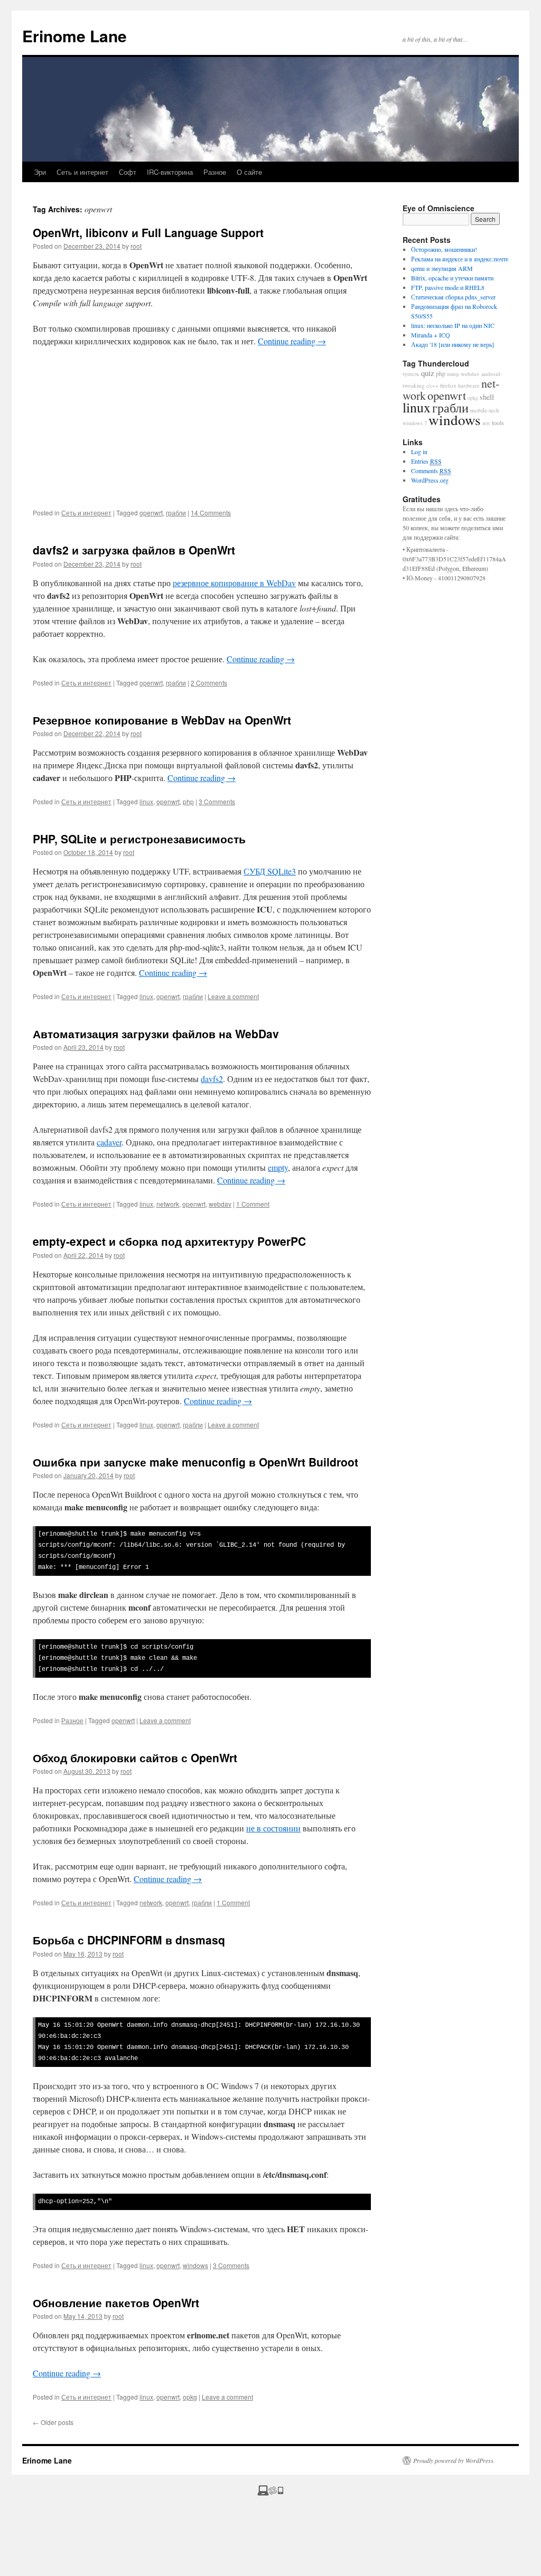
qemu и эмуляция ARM (442, 268)
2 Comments (209, 683)
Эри (40, 172)
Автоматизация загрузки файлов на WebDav (156, 1033)
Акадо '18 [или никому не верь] (453, 344)
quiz (428, 373)
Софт (128, 172)
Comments (431, 471)
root (136, 246)
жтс (486, 423)
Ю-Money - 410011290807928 (446, 578)
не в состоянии (273, 1828)
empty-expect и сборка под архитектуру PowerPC (169, 1241)
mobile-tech (485, 410)
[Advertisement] (202, 434)
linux (146, 801)
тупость (411, 374)
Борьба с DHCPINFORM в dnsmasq (129, 1940)
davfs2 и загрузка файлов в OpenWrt (134, 550)
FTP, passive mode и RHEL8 (448, 287)
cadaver (109, 1142)
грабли (176, 513)
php (188, 801)
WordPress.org (430, 480)
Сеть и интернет (82, 172)
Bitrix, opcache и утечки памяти (452, 278)
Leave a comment (233, 996)
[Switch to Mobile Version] (270, 2493)
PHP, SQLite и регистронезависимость (139, 839)
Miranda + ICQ (431, 335)
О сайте (249, 172)
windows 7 (415, 423)
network (168, 1204)
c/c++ (432, 386)
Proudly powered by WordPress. (454, 2460)
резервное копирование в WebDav (234, 583)
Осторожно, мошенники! (444, 249)
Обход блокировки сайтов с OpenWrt (135, 1757)
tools (498, 422)
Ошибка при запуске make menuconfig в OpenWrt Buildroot (195, 1462)
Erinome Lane (74, 36)
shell (487, 397)
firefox (448, 385)
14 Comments (211, 513)
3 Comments (217, 801)
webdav (220, 1204)
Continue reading (292, 341)
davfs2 (212, 1079)
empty (278, 1167)
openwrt (151, 513)
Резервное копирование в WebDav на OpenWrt (162, 720)
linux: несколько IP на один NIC (453, 325)
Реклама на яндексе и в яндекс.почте (460, 259)
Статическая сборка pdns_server (453, 297)
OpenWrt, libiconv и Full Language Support (148, 232)
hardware (469, 386)
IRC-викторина (170, 172)
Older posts (53, 2422)
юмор (453, 374)
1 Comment (253, 1204)
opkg (190, 2397)
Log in (419, 452)
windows (195, 2265)
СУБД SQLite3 (270, 871)
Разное (215, 172)
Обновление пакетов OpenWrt (116, 2302)
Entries (426, 461)
